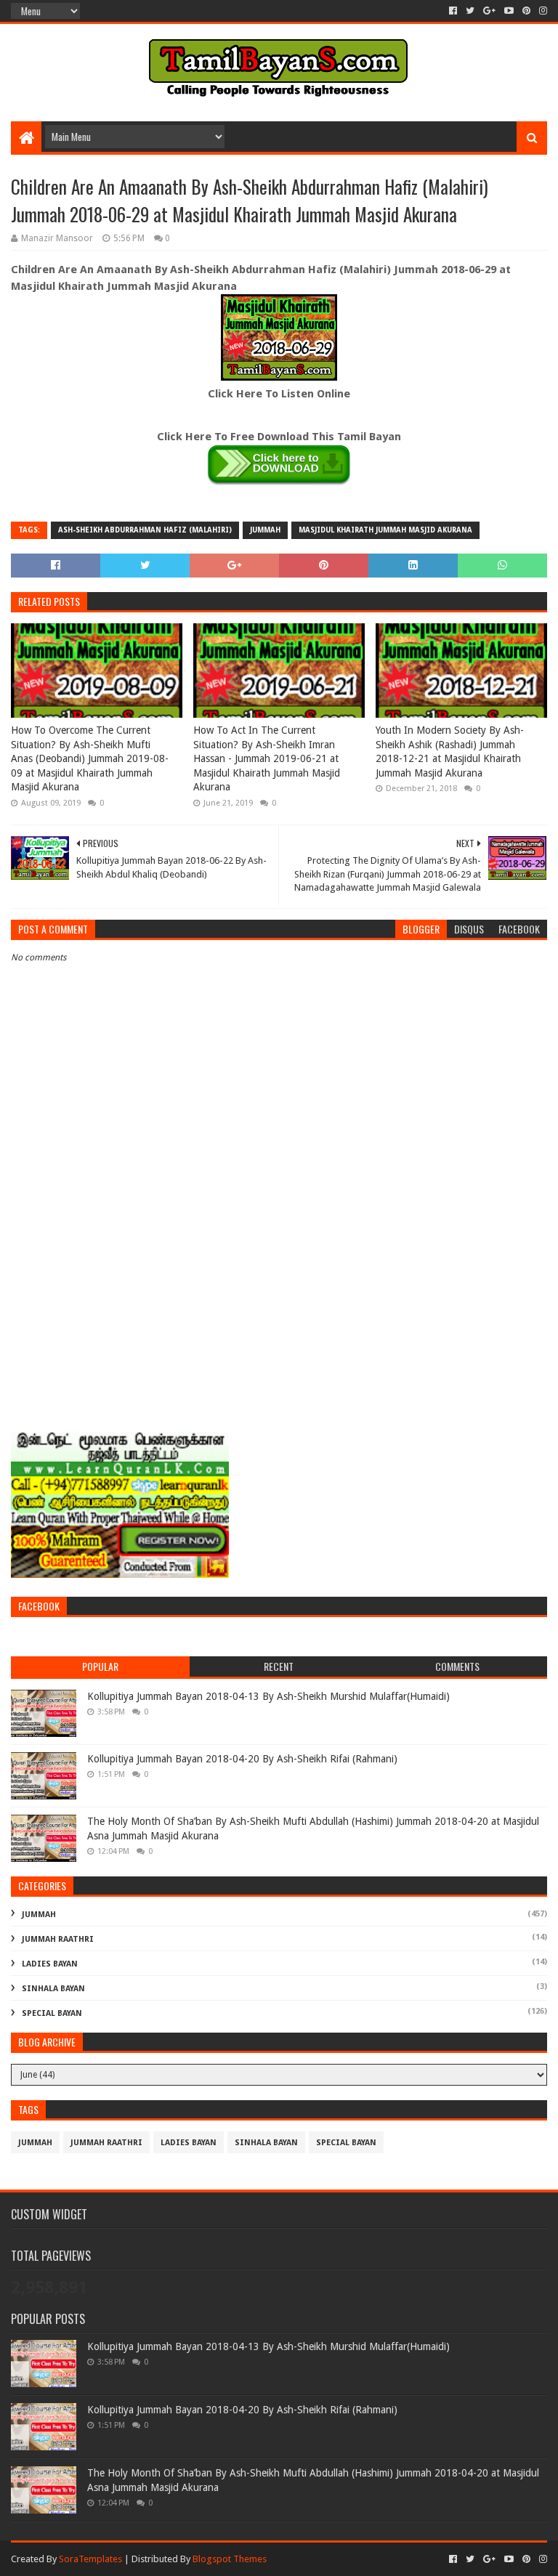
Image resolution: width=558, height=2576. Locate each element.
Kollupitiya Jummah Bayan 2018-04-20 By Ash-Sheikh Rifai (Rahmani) (242, 1759)
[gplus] (489, 11)
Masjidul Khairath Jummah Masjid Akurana (385, 530)
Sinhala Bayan (53, 1989)
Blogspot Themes (230, 2559)
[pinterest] (526, 11)
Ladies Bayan (50, 1964)
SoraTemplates (90, 2559)
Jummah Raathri (58, 1939)
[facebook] (453, 11)
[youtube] (509, 11)
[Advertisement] (279, 1311)
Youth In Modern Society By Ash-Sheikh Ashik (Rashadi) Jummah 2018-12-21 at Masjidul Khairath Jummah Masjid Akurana (450, 752)
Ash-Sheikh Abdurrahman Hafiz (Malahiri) (145, 530)
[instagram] (542, 11)
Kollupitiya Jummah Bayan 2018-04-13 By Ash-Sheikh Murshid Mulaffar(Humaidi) (268, 1696)
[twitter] (470, 11)
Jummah (265, 530)
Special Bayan (52, 2013)
